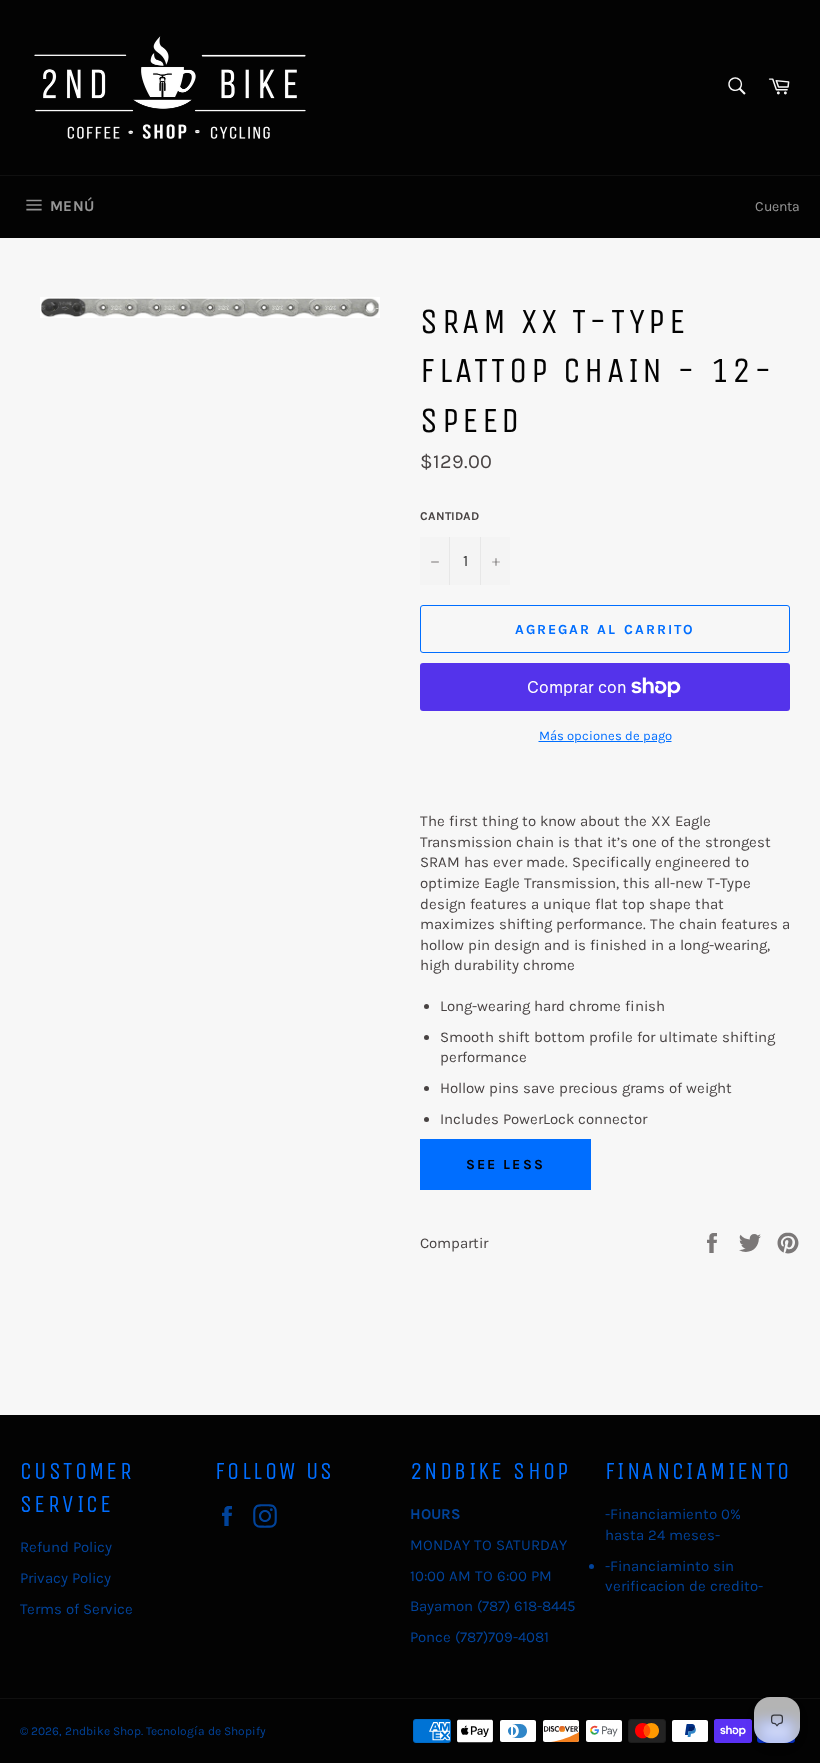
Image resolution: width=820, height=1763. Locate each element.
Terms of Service (76, 1609)
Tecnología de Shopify (206, 1731)
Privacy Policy (65, 1578)
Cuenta (777, 206)
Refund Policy (66, 1547)
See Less (505, 1164)
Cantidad (449, 516)
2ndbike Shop (103, 1731)
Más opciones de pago (605, 735)
